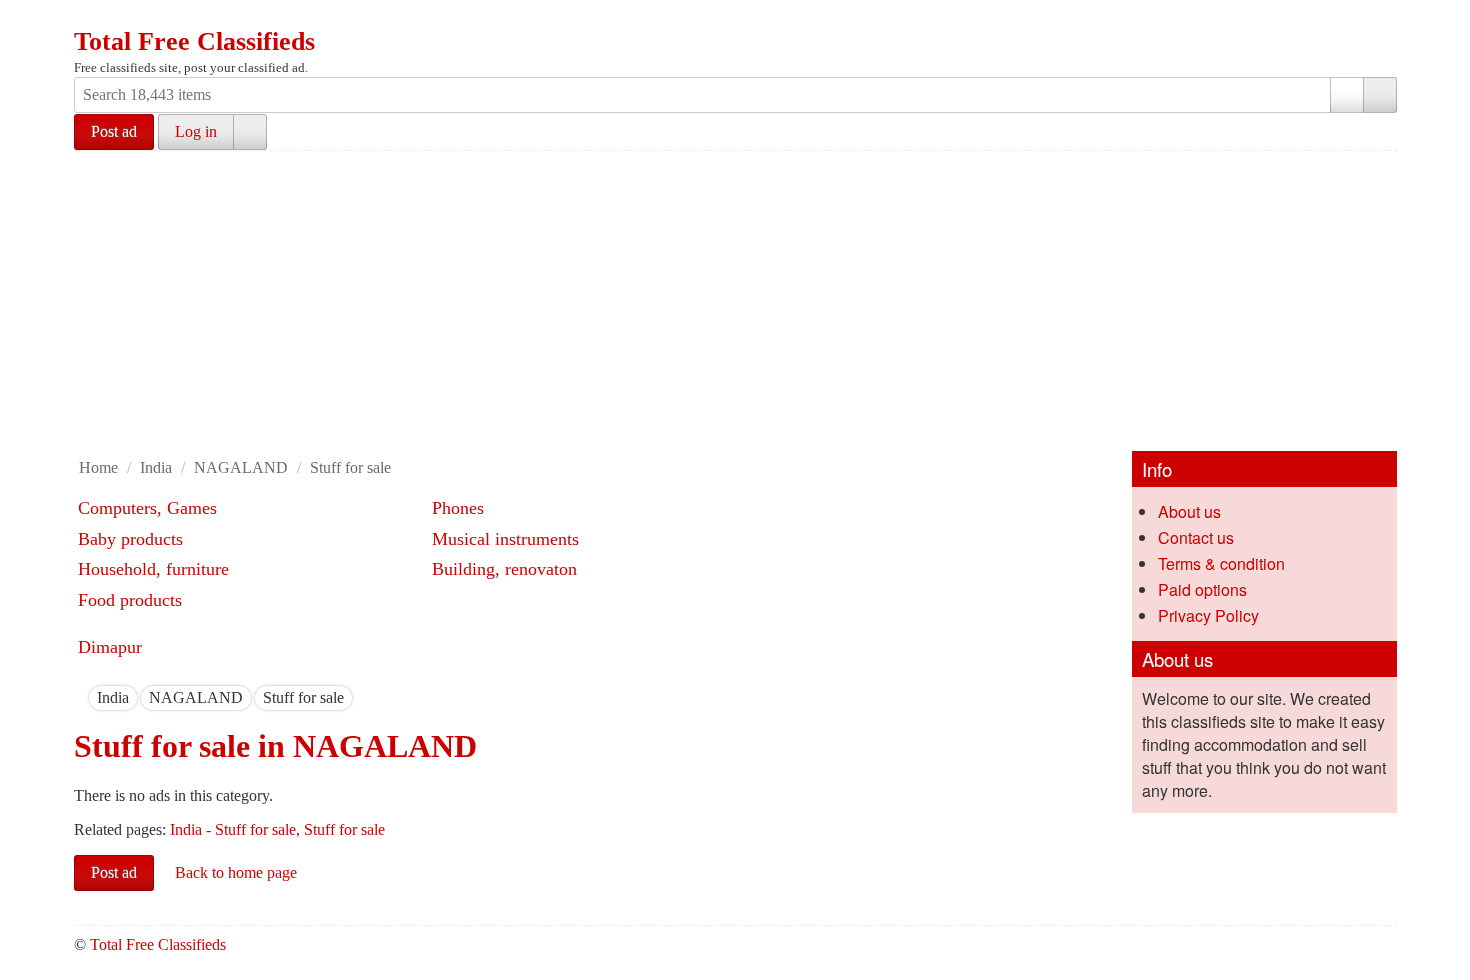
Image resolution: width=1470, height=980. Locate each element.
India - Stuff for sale (233, 829)
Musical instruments (505, 539)
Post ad (114, 131)
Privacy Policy (1208, 615)
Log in (196, 131)
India (156, 467)
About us (1189, 511)
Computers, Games (147, 508)
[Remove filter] (129, 697)
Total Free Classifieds (194, 41)
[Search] (1380, 95)
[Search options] (1347, 95)
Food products (130, 600)
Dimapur (110, 647)
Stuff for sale (350, 467)
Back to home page (236, 872)
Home (98, 467)
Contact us (1196, 537)
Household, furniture (153, 569)
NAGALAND (241, 467)
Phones (458, 508)
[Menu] (91, 18)
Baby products (130, 539)
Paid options (1202, 589)
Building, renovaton (504, 569)
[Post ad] (129, 18)
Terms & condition (1221, 563)
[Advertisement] (735, 301)
